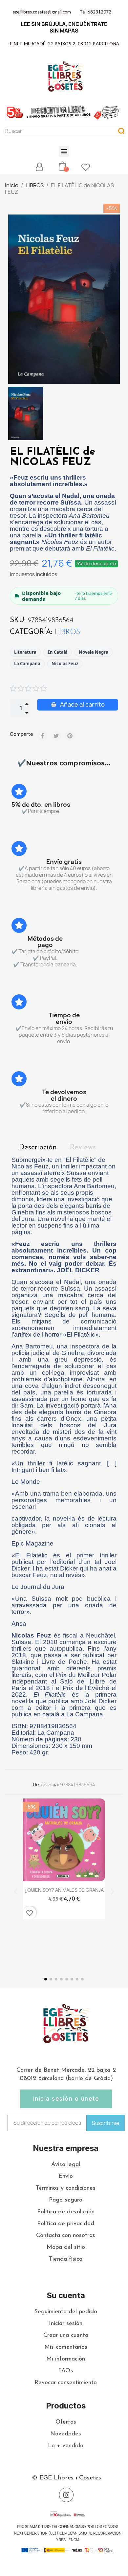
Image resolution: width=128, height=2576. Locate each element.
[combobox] (57, 131)
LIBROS (67, 632)
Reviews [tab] (83, 1148)
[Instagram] (66, 2495)
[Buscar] (121, 131)
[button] (64, 151)
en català (58, 652)
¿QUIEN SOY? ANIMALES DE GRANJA (64, 1890)
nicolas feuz (65, 664)
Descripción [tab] (38, 1148)
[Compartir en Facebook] (42, 736)
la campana (27, 664)
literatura (25, 652)
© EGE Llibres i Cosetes (66, 2478)
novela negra (94, 652)
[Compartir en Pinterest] (70, 736)
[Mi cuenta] (39, 167)
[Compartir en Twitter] (56, 736)
